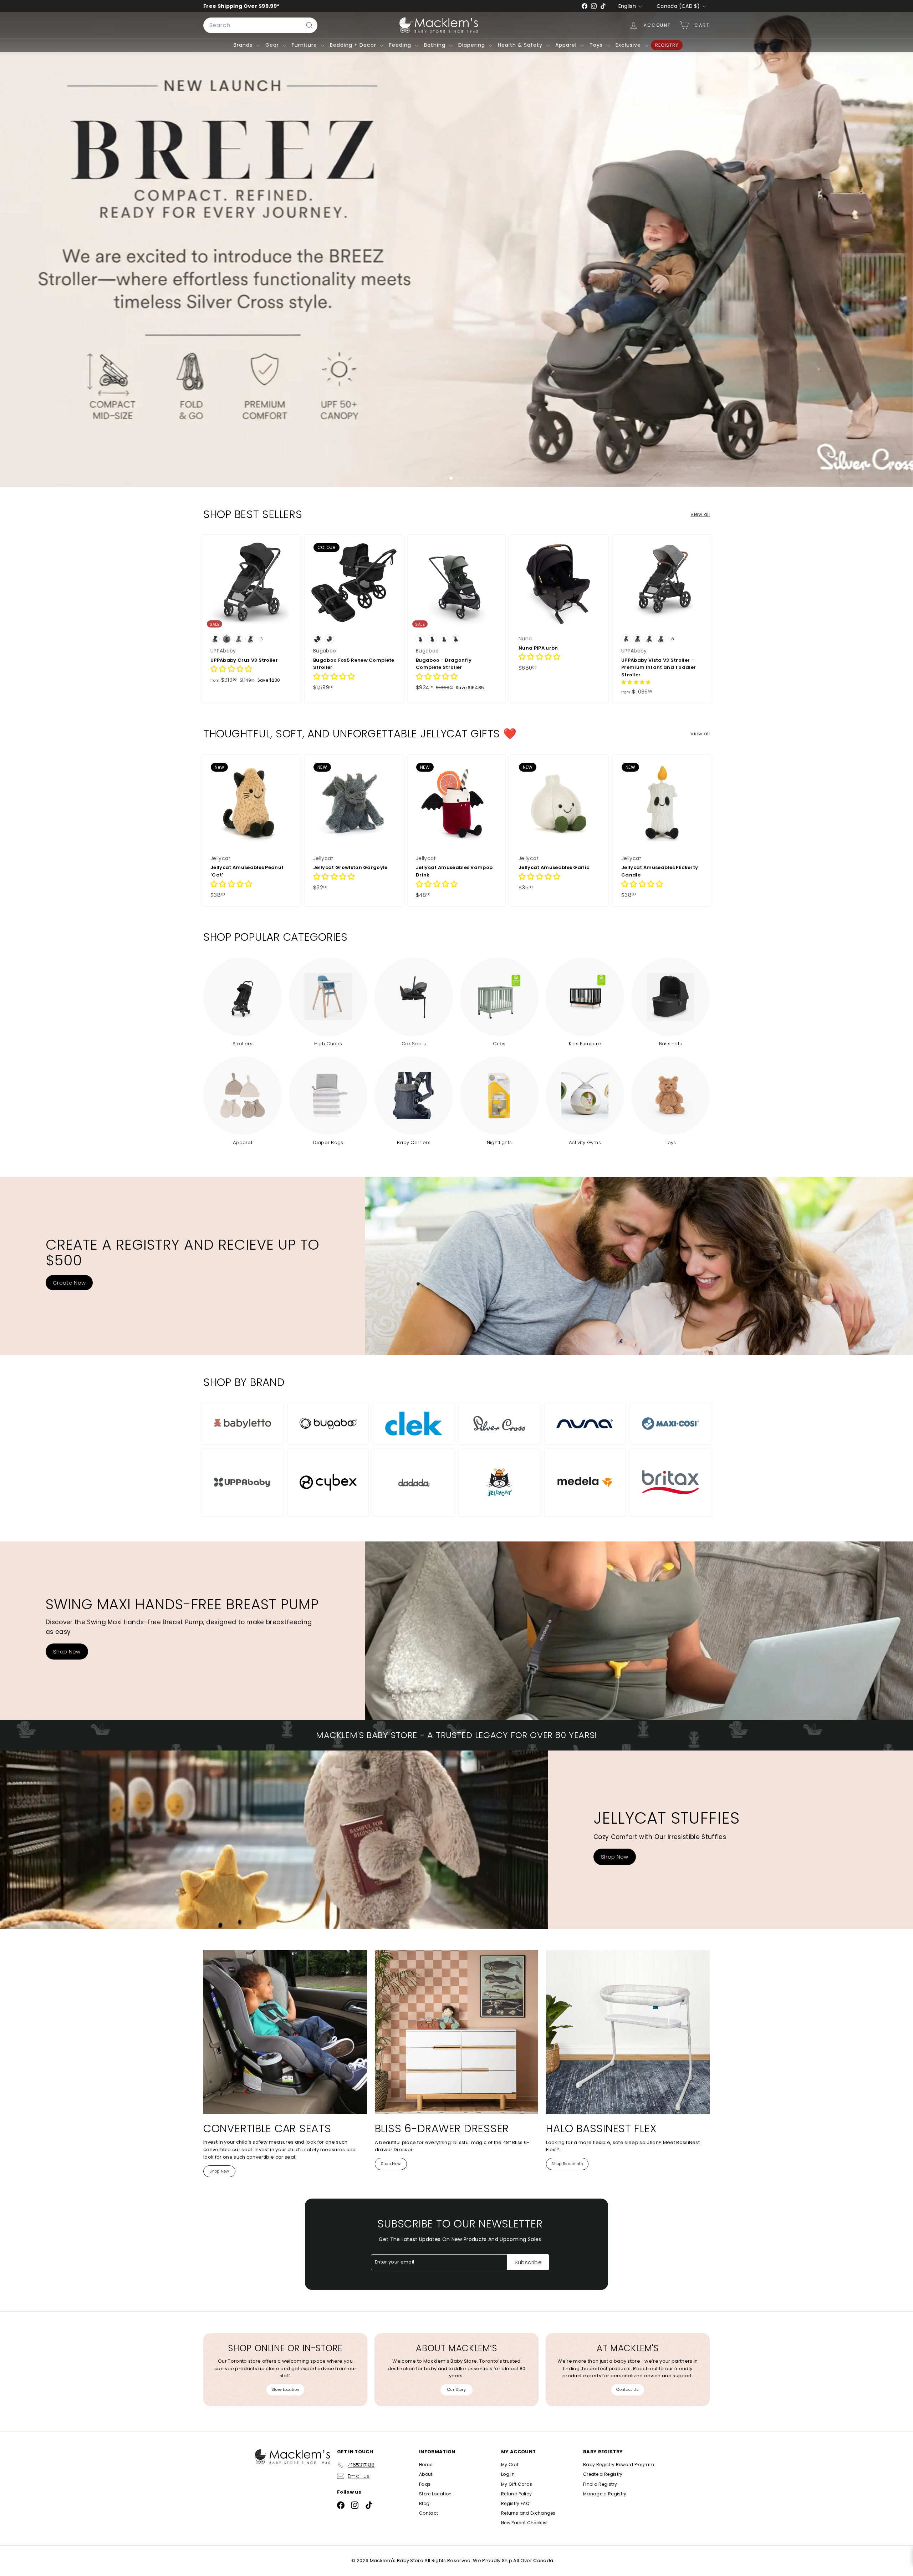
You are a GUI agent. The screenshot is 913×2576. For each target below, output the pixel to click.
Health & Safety (521, 45)
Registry (667, 45)
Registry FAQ (515, 2503)
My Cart (510, 2465)
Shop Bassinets (567, 2164)
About (426, 2474)
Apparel (567, 45)
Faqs (425, 2484)
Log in (508, 2474)
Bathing (436, 45)
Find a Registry (600, 2484)
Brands (244, 45)
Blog (424, 2503)
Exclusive (629, 45)
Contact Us (628, 2389)
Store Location (285, 2389)
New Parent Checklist (525, 2523)
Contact (429, 2513)
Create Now (69, 1283)
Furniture (305, 45)
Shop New (219, 2171)
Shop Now (67, 1652)
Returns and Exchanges (528, 2513)
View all (700, 514)
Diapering (473, 45)
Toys (597, 45)
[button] (231, 670)
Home (426, 2465)
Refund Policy (516, 2494)
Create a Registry (603, 2474)
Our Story (456, 2389)
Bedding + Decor (354, 45)
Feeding (401, 45)
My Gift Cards (517, 2484)
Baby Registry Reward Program (619, 2465)
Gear (273, 45)
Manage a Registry (605, 2494)
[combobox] (260, 25)
